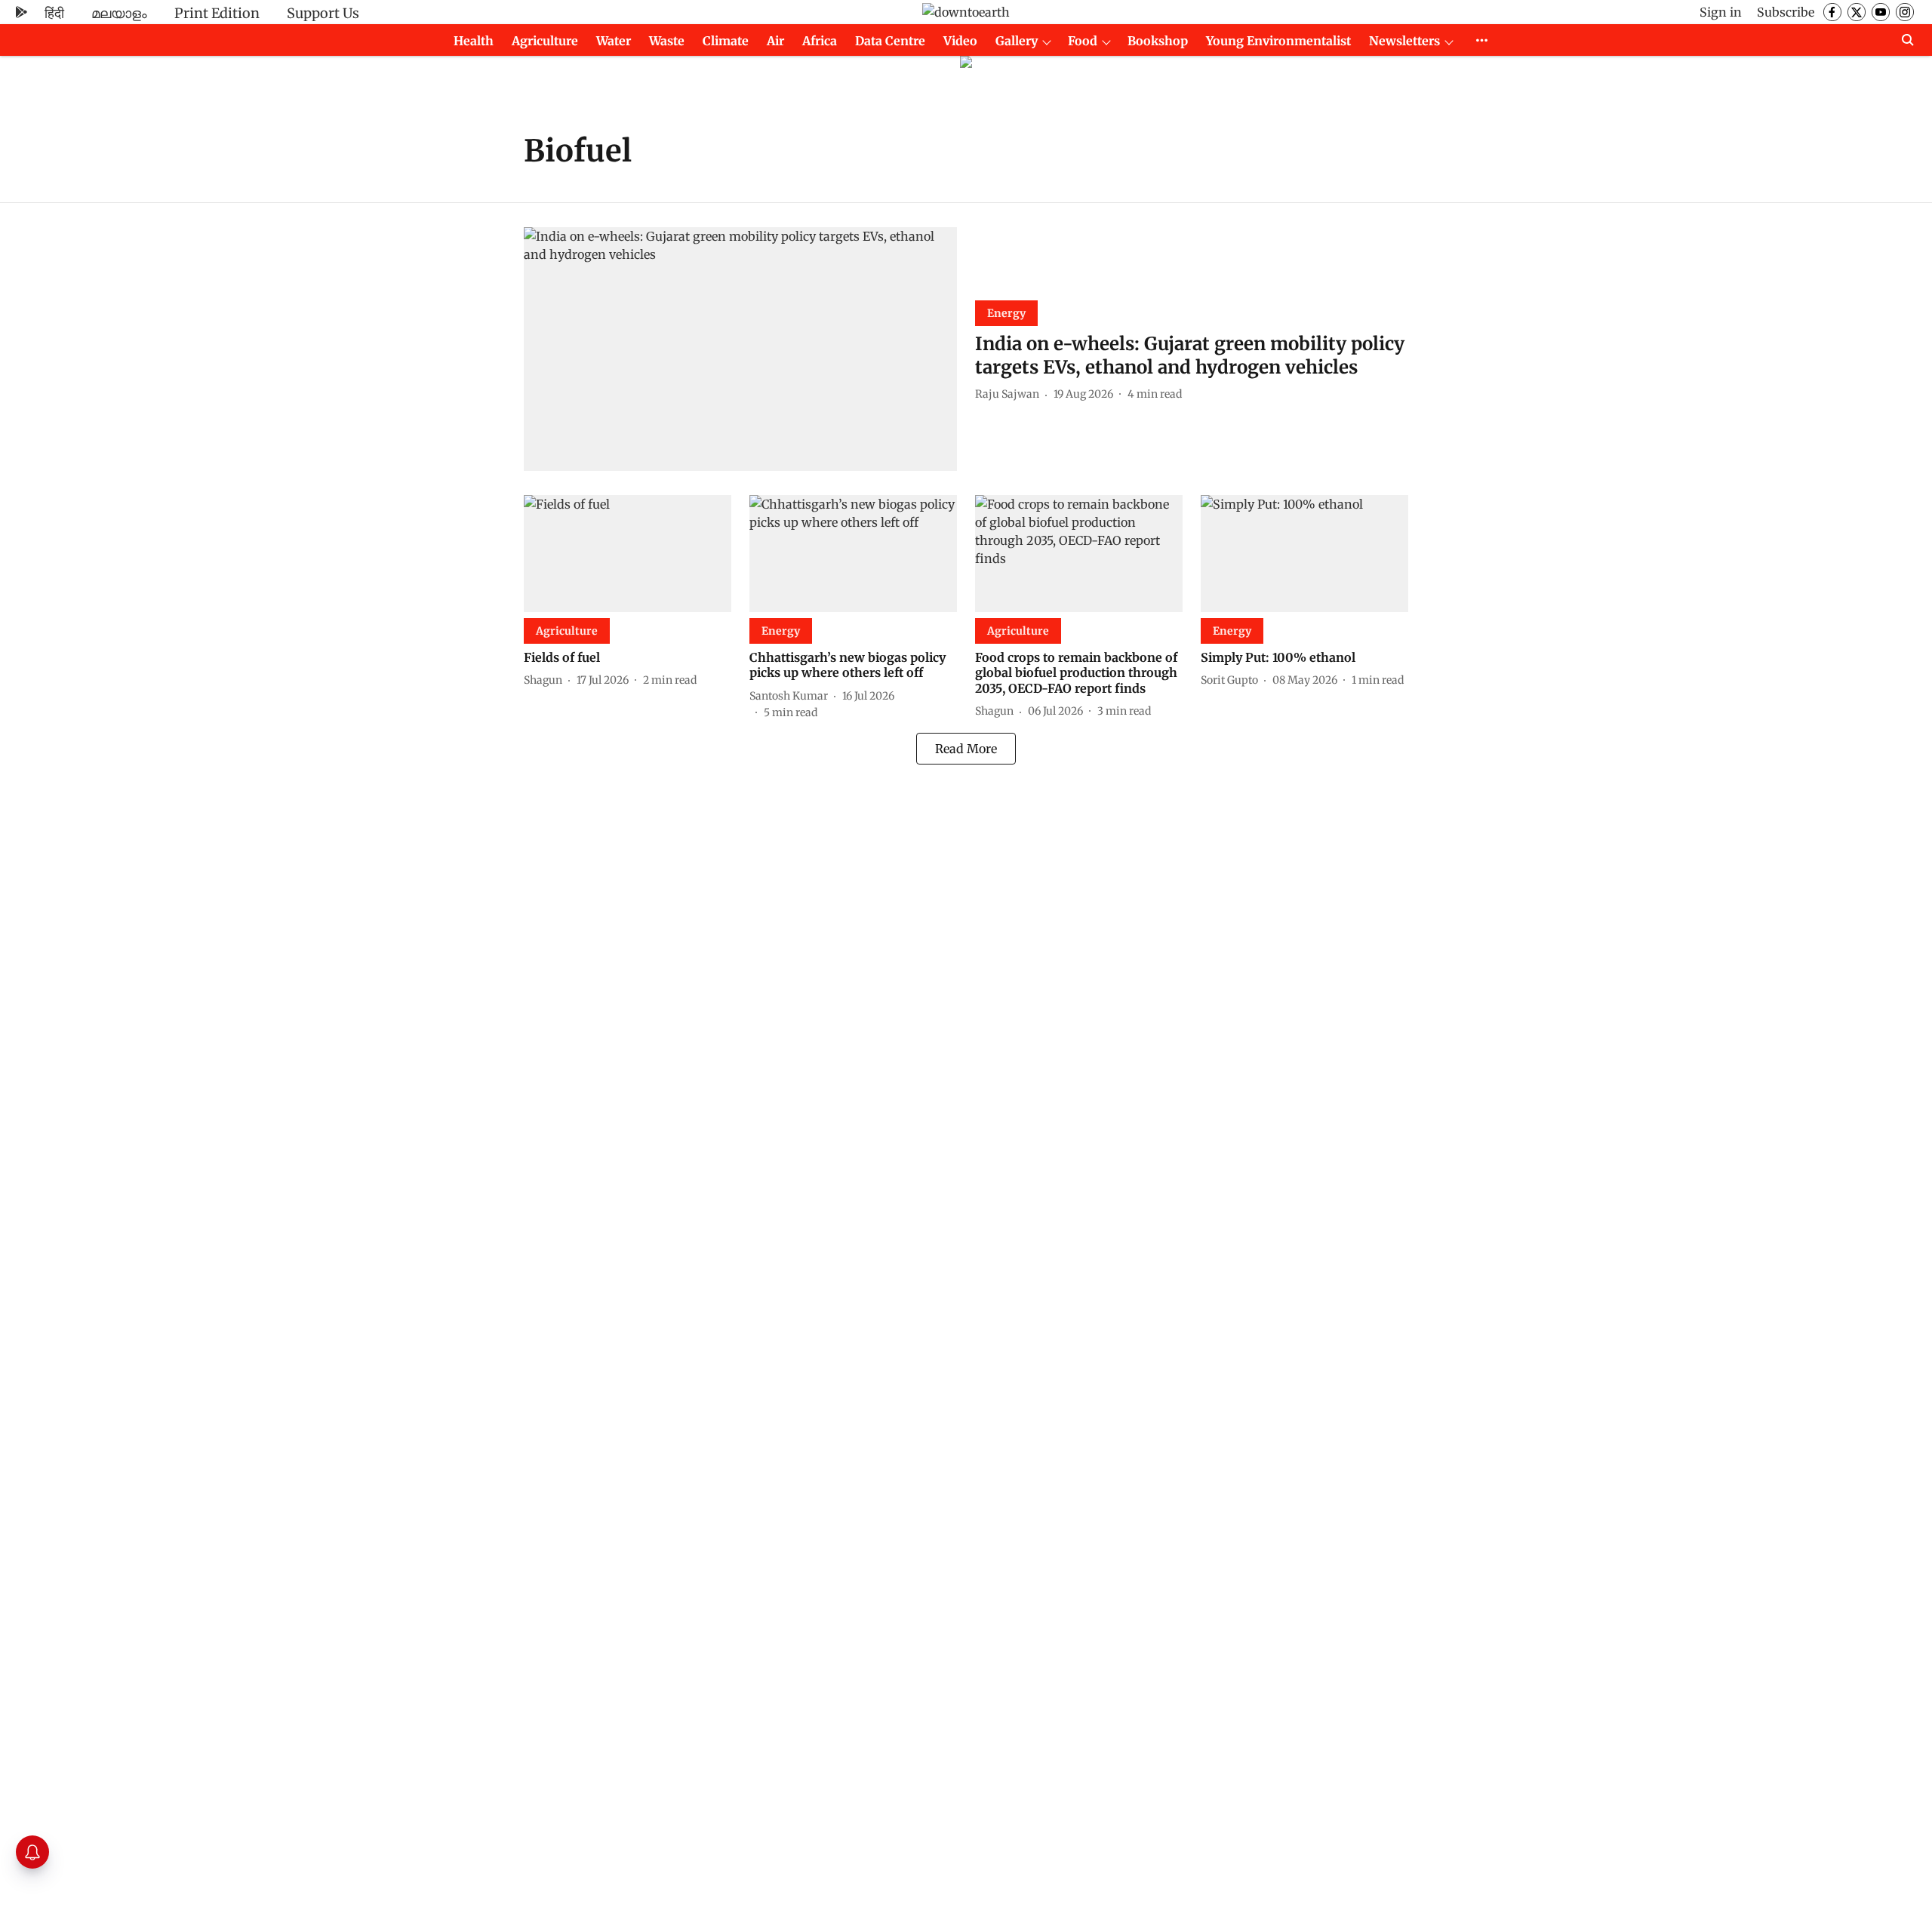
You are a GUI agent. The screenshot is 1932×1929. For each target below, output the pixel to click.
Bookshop (1158, 41)
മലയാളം (119, 13)
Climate (726, 41)
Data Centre (890, 41)
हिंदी (54, 13)
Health (474, 41)
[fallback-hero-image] (740, 349)
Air (775, 41)
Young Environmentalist (1278, 41)
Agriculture (545, 41)
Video (960, 41)
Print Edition (217, 13)
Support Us (323, 13)
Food (1083, 41)
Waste (667, 41)
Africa (820, 41)
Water (614, 41)
